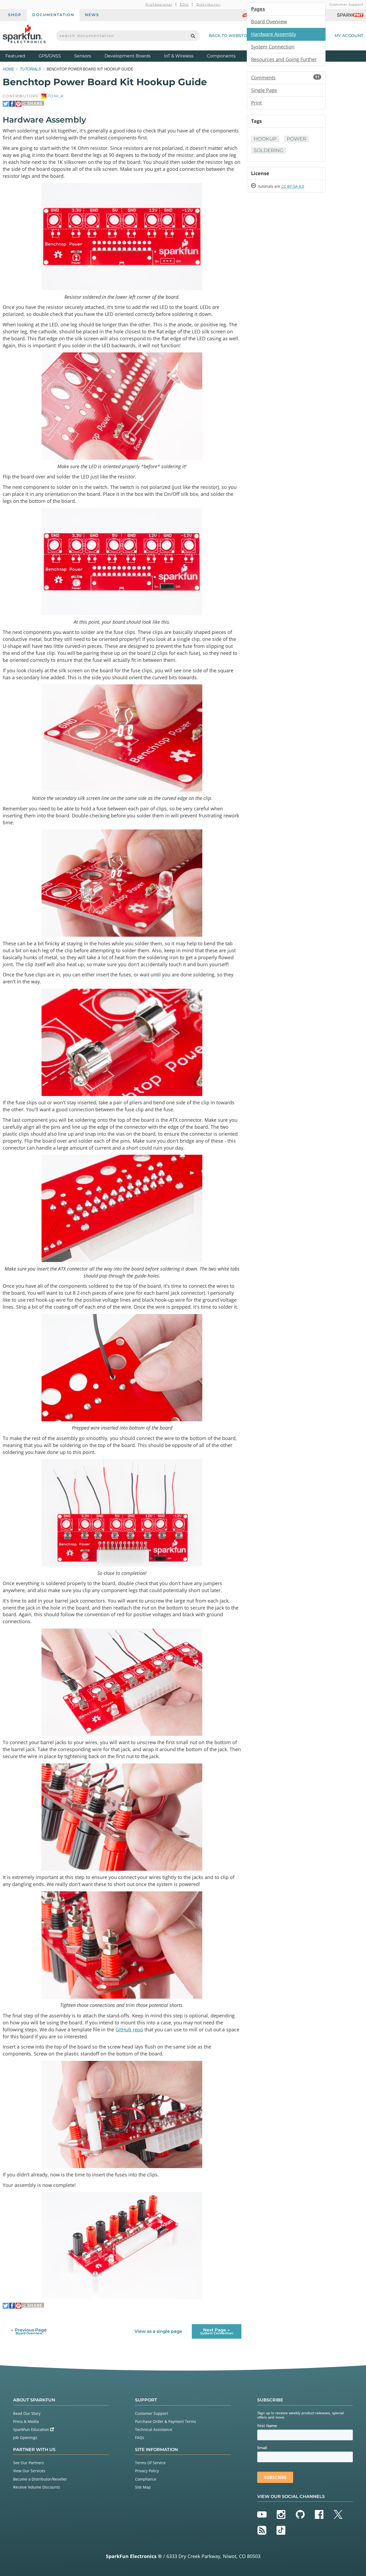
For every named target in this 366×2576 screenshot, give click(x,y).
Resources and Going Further (284, 59)
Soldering (269, 150)
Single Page (264, 90)
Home (8, 69)
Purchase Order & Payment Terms (166, 2421)
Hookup (265, 139)
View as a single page (158, 2331)
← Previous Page (29, 2331)
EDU (184, 4)
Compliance (146, 2479)
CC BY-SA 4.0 (293, 186)
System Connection (273, 47)
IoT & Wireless (179, 56)
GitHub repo (129, 2029)
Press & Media (26, 2421)
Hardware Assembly (274, 34)
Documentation (53, 15)
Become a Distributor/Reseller (40, 2479)
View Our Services (29, 2471)
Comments (285, 77)
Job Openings (25, 2437)
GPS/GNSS (50, 56)
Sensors (83, 56)
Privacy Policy (147, 2471)
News (92, 15)
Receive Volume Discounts (37, 2487)
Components (221, 56)
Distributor (209, 4)
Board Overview (269, 21)
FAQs (140, 2437)
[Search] (193, 36)
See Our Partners (29, 2463)
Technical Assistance (154, 2429)
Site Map (143, 2487)
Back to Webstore (231, 36)
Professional (159, 4)
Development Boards (128, 56)
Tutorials (30, 69)
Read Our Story (27, 2413)
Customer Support (346, 4)
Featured (21, 56)
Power (296, 139)
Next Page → (217, 2331)
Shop (15, 15)
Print (256, 103)
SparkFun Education (32, 2429)
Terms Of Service (150, 2463)
